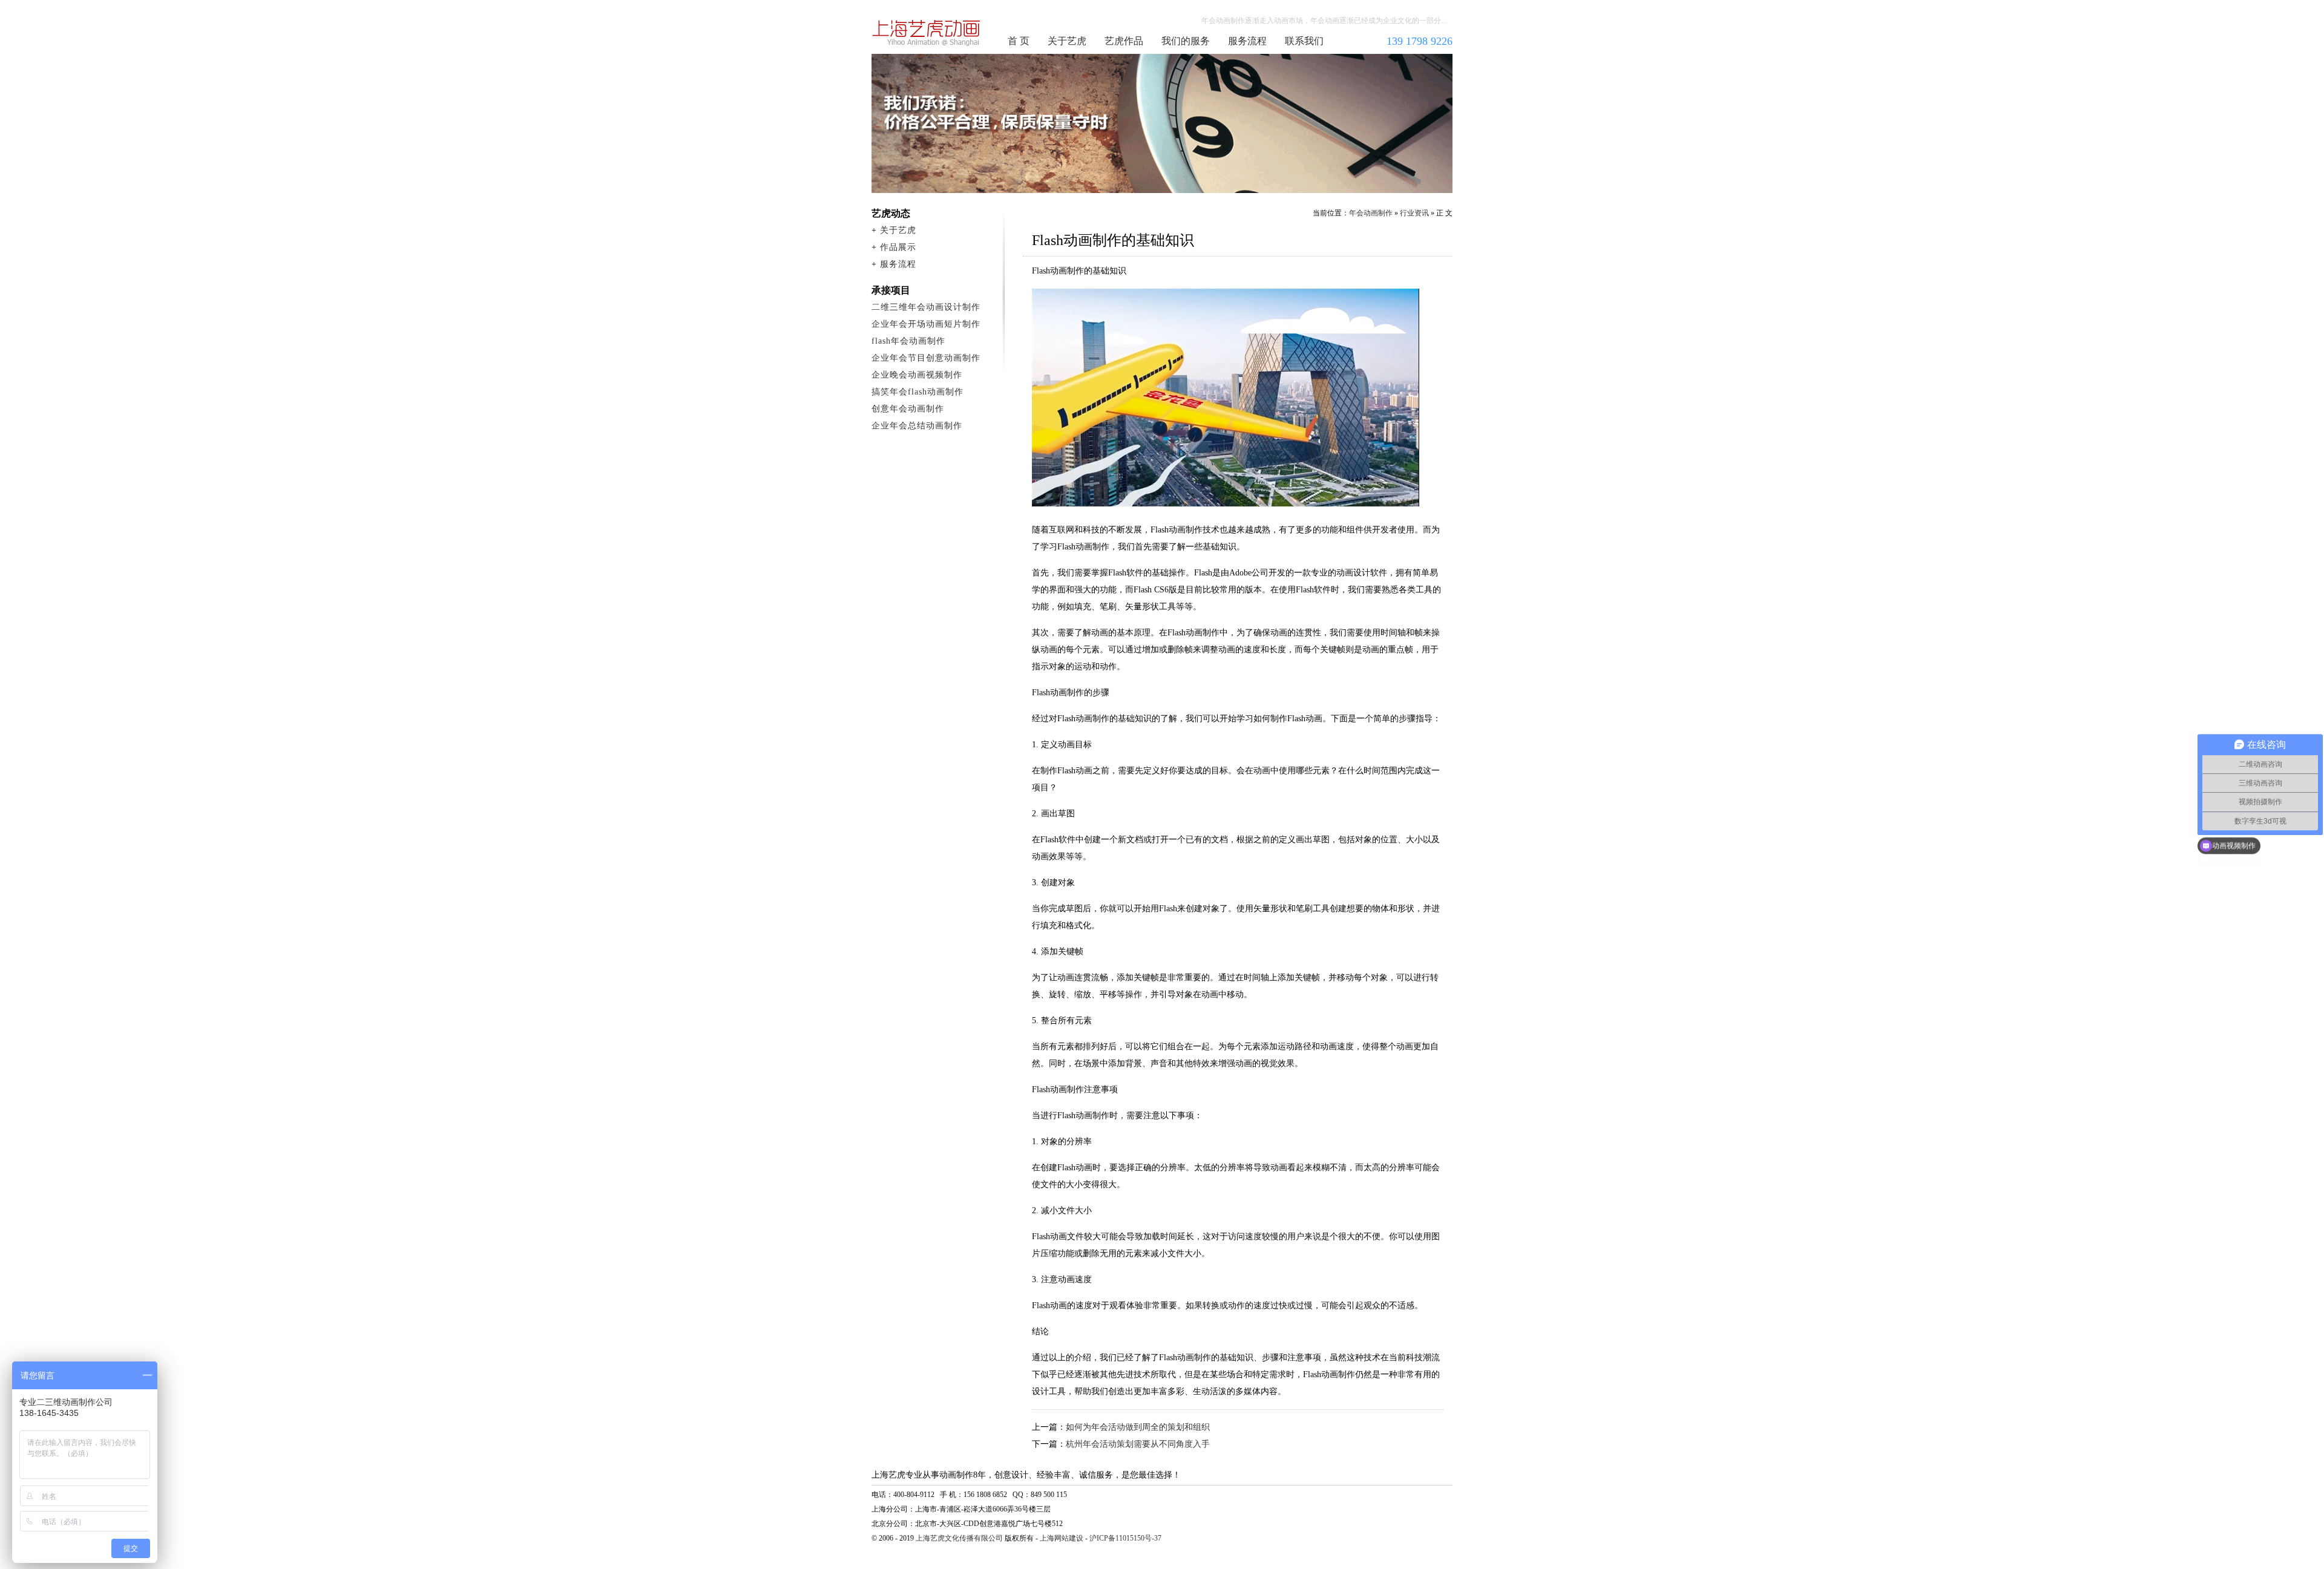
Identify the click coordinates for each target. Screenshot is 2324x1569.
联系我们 (1304, 41)
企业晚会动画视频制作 (917, 375)
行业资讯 (1414, 213)
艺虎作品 (1124, 41)
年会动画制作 (927, 33)
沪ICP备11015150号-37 (1125, 1538)
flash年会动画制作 (908, 341)
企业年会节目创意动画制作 (926, 358)
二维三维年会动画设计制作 (926, 307)
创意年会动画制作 (908, 409)
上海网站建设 (1062, 1538)
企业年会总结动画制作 (917, 426)
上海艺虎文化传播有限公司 (959, 1538)
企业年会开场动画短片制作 (926, 324)
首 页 (1019, 41)
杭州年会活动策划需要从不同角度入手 (1138, 1444)
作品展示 (898, 247)
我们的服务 (1186, 41)
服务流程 (1247, 41)
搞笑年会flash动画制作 (917, 392)
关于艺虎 (1067, 41)
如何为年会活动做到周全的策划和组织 (1138, 1427)
